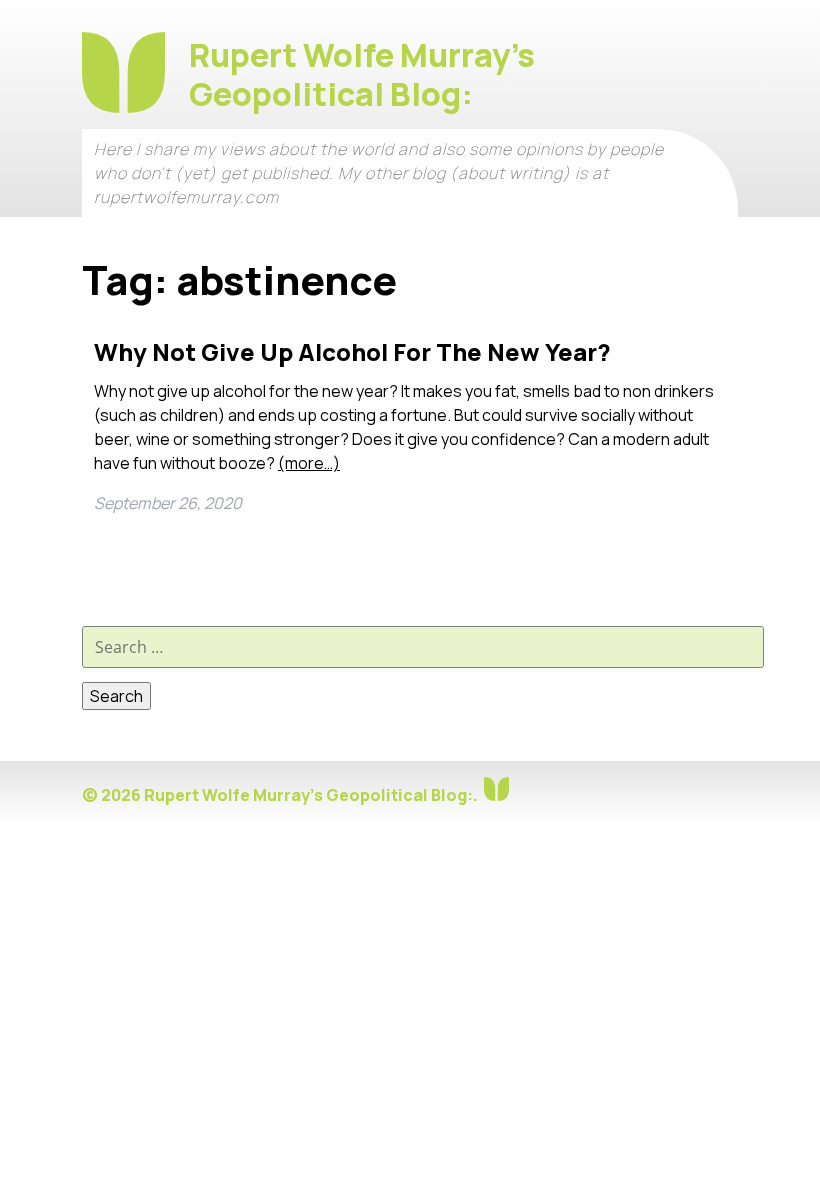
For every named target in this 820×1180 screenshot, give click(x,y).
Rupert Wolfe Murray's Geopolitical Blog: (362, 74)
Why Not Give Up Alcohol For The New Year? (352, 351)
